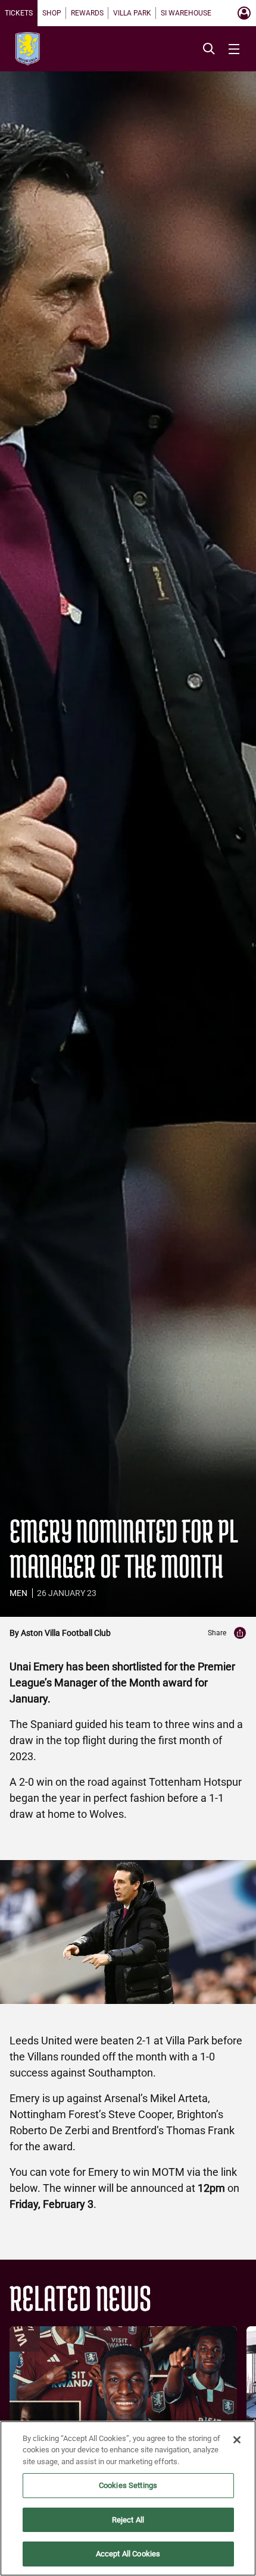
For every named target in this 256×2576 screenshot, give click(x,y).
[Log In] (244, 13)
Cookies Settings (128, 2485)
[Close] (237, 2440)
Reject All (128, 2520)
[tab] (19, 13)
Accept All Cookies (128, 2554)
